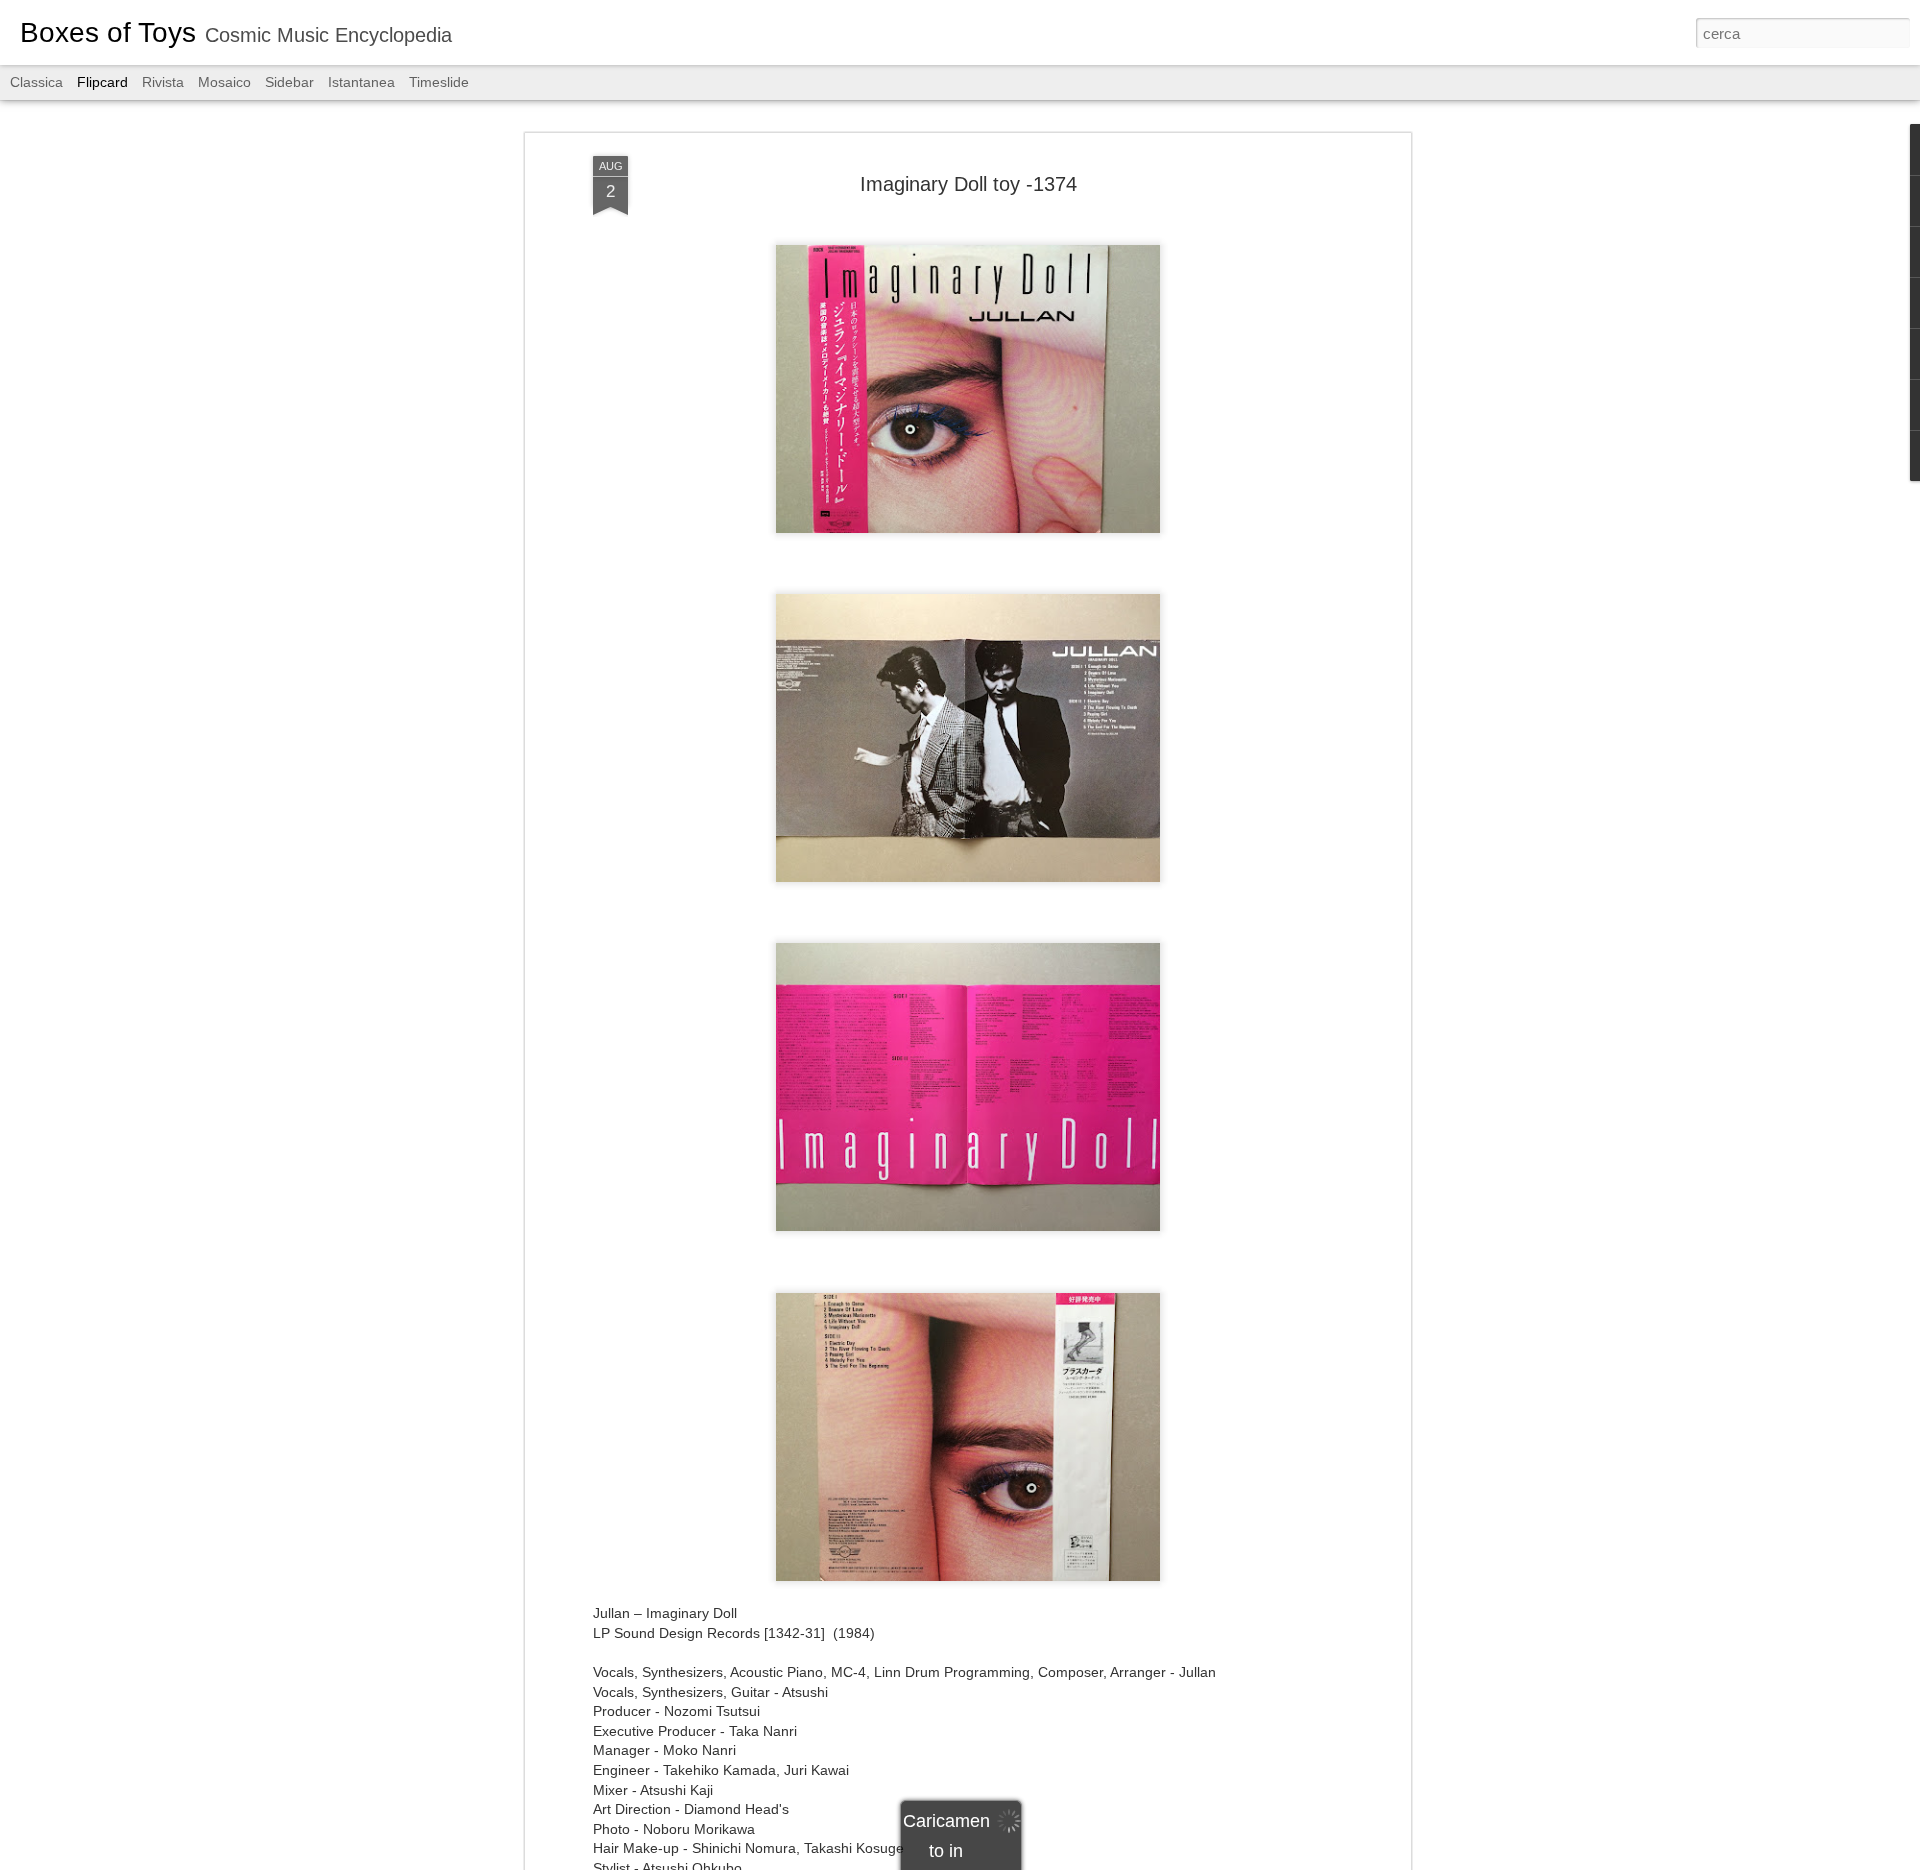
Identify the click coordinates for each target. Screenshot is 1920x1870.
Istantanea (361, 82)
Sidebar (289, 82)
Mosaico (224, 82)
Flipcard (102, 82)
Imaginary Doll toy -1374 (968, 184)
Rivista (163, 82)
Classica (36, 82)
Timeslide (439, 82)
